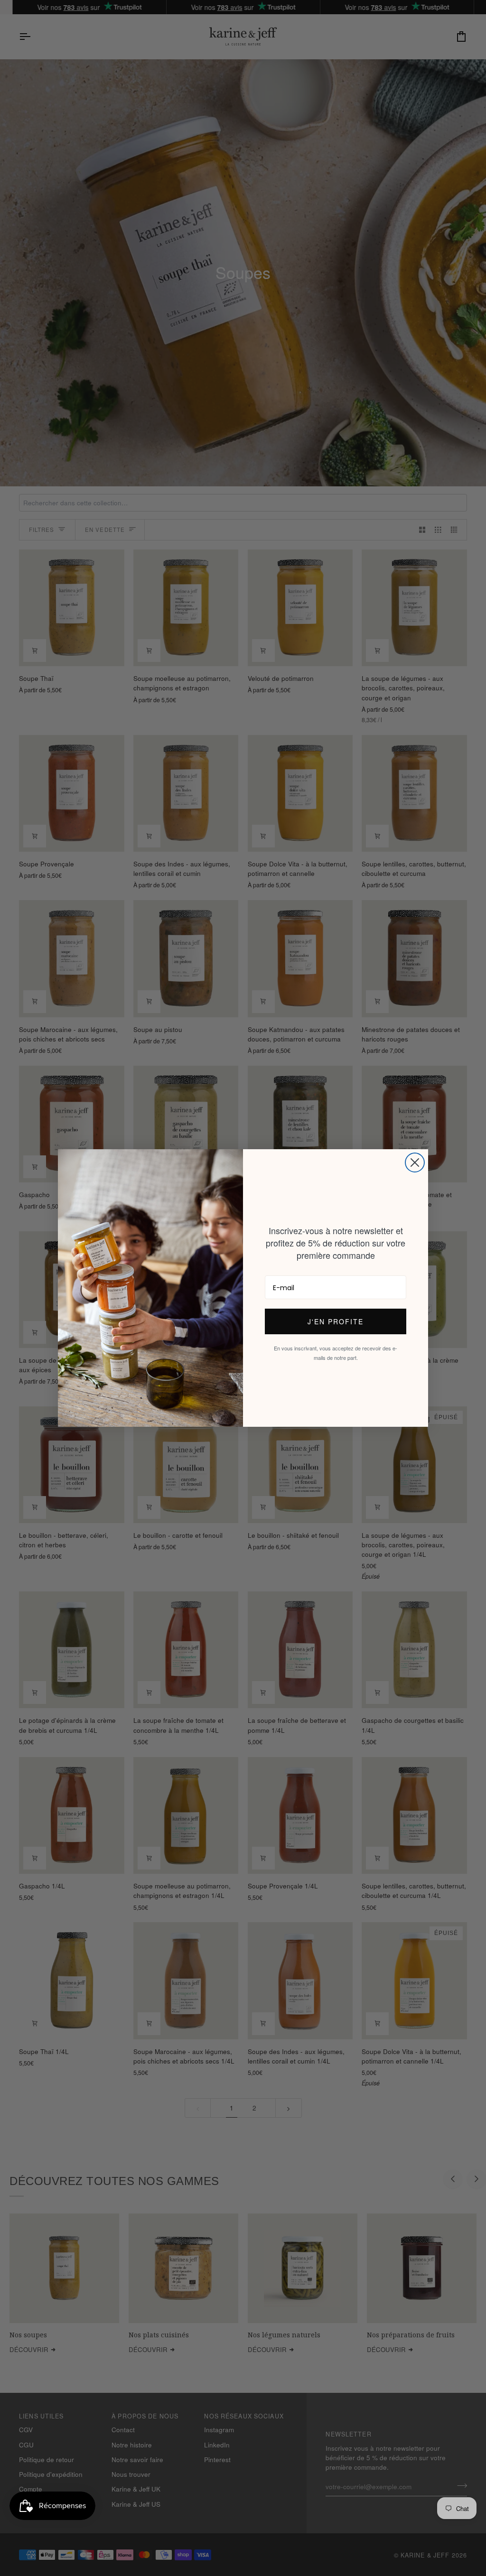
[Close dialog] (415, 1162)
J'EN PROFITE (336, 1321)
